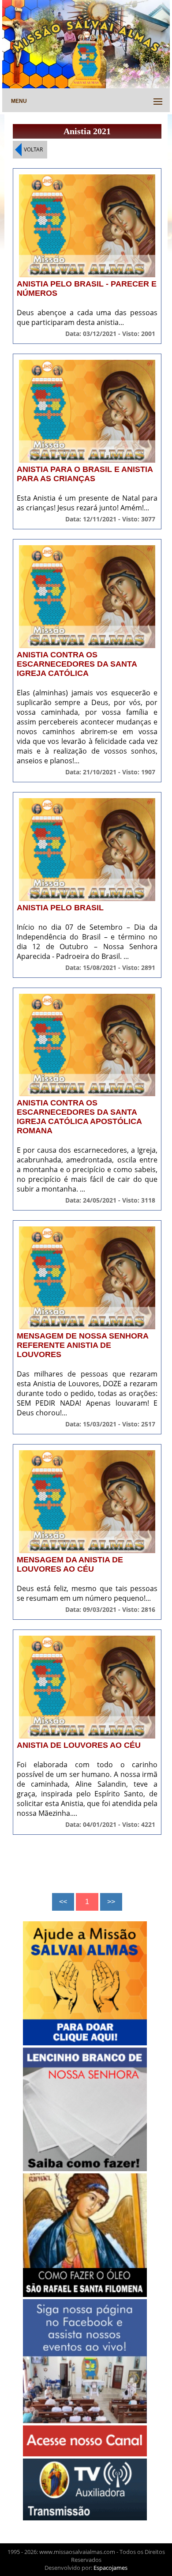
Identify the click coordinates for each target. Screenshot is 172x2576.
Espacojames (110, 2568)
